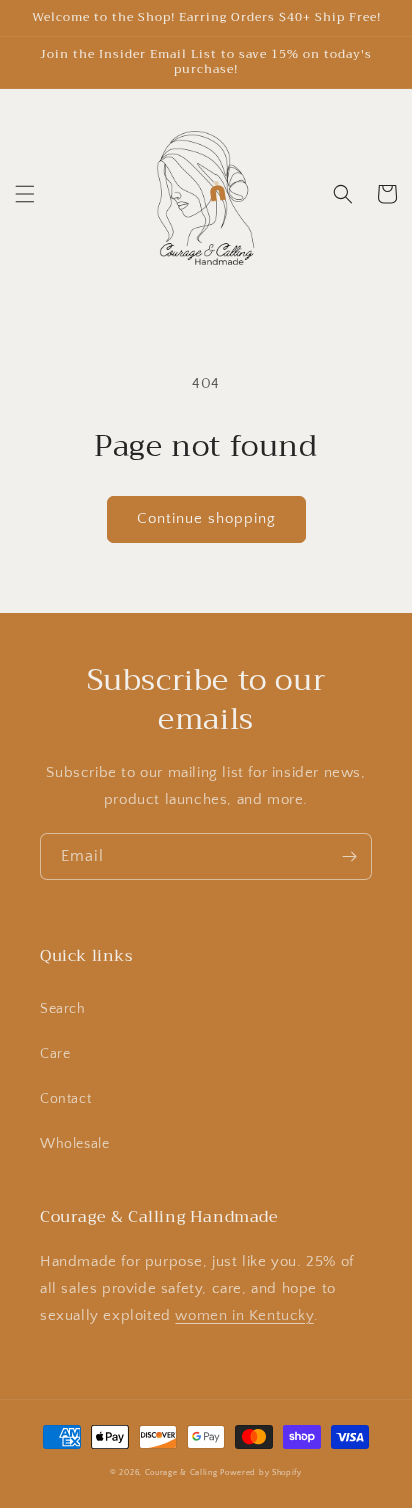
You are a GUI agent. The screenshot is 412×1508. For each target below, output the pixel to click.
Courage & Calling (181, 1472)
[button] (25, 194)
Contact (65, 1099)
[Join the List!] (349, 856)
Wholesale (74, 1144)
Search (63, 1009)
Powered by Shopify (261, 1472)
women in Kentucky (244, 1315)
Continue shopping (206, 518)
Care (55, 1054)
